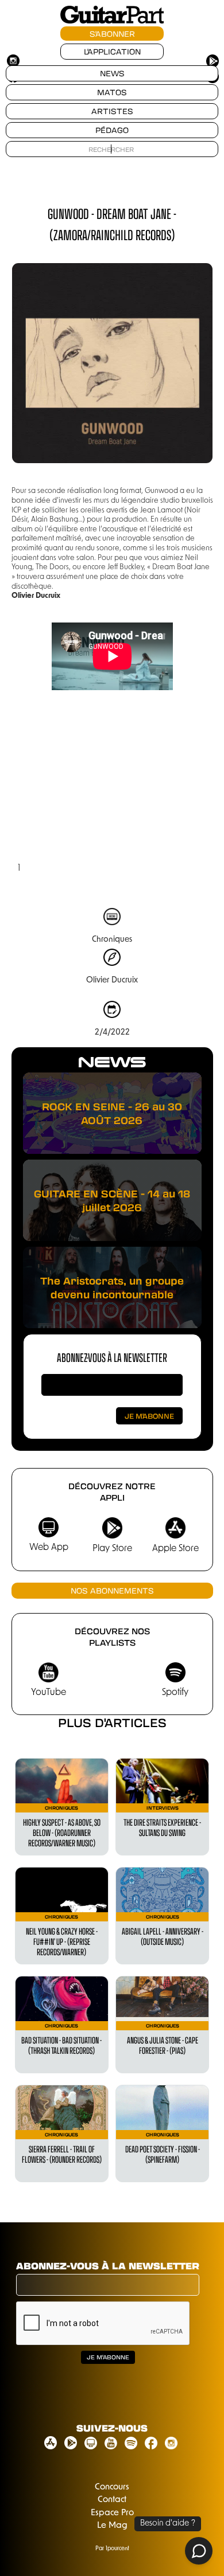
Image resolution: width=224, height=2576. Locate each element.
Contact (112, 2500)
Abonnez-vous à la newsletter (112, 1357)
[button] (34, 793)
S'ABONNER (112, 34)
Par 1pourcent (112, 2549)
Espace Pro (112, 2513)
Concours (112, 2487)
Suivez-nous (112, 2428)
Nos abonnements (112, 1590)
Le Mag (112, 2526)
